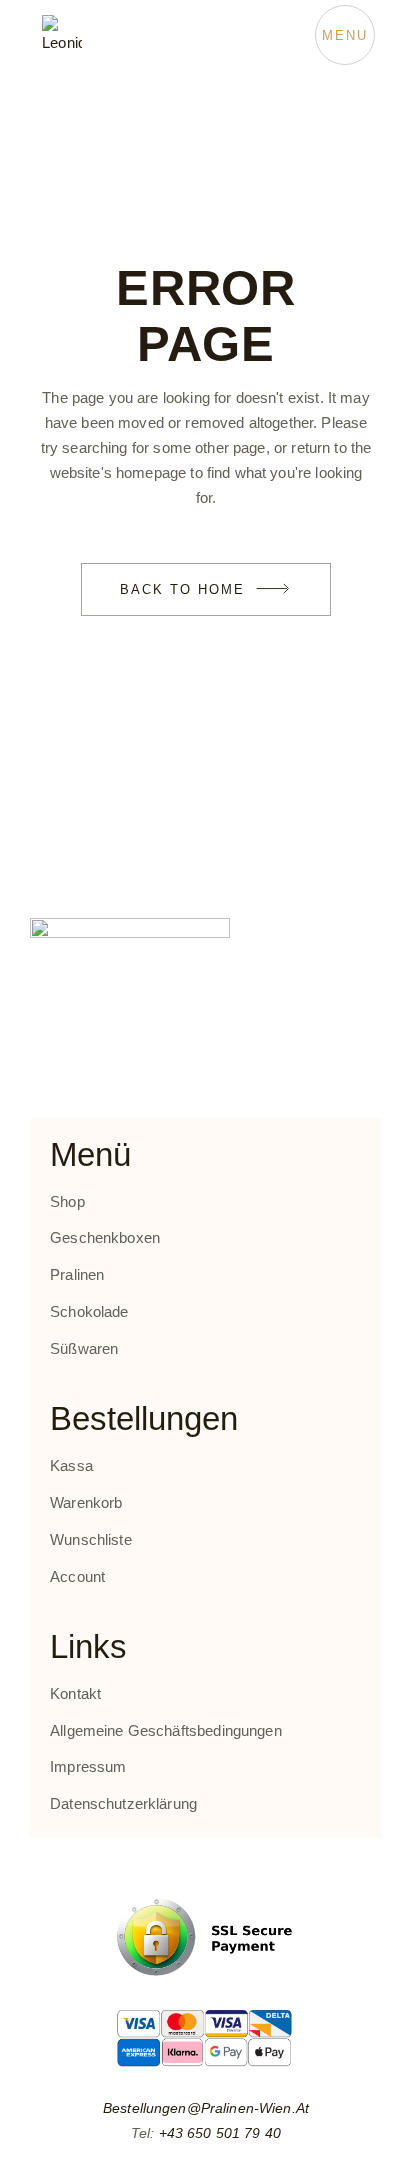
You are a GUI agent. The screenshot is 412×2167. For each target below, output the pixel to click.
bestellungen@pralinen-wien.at (206, 2108)
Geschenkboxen (105, 1237)
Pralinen (77, 1274)
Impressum (88, 1766)
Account (77, 1576)
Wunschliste (91, 1539)
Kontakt (75, 1693)
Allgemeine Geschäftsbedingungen (166, 1730)
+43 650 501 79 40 (220, 2133)
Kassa (71, 1465)
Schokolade (89, 1311)
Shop (67, 1201)
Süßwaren (84, 1348)
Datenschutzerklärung (123, 1803)
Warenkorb (86, 1502)
